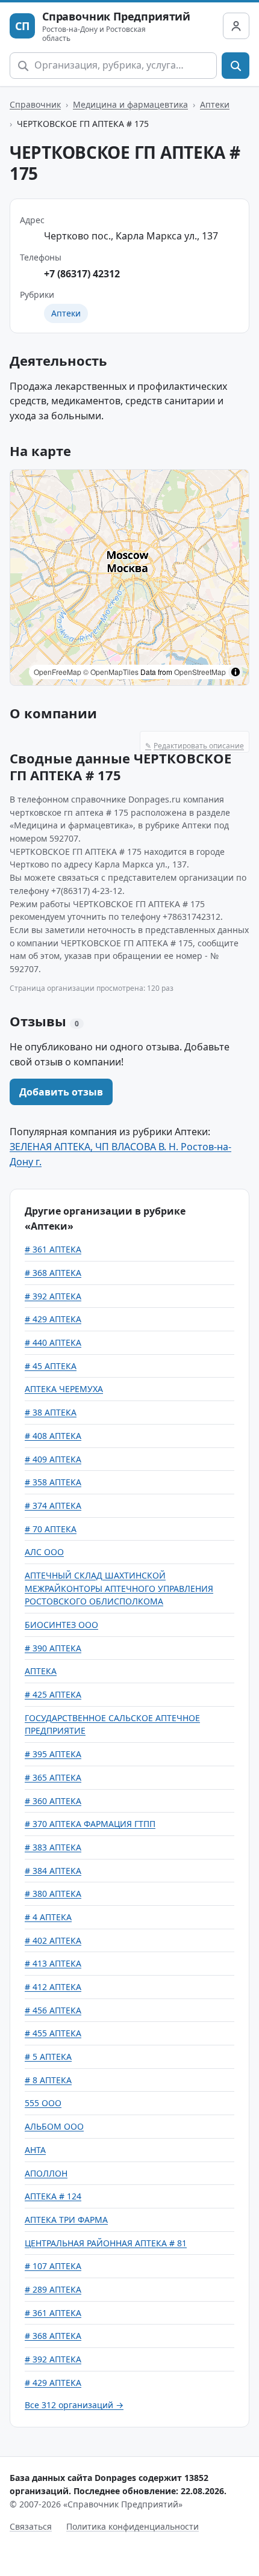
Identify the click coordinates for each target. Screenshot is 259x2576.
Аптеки (215, 104)
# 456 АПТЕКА (53, 2010)
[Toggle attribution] (236, 672)
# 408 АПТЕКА (53, 1436)
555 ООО (43, 2103)
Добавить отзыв (61, 1092)
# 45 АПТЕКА (51, 1366)
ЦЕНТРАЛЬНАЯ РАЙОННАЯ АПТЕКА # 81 (106, 2243)
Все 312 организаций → (74, 2405)
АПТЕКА (41, 1671)
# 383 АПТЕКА (53, 1847)
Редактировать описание (195, 746)
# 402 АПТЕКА (53, 1940)
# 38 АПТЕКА (51, 1412)
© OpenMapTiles (111, 672)
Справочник (35, 104)
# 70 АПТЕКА (51, 1529)
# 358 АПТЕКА (53, 1482)
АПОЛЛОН (46, 2173)
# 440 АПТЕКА (53, 1342)
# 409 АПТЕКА (53, 1459)
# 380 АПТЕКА (53, 1893)
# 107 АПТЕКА (53, 2266)
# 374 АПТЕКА (53, 1505)
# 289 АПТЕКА (53, 2289)
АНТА (35, 2150)
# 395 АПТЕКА (53, 1754)
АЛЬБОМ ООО (54, 2126)
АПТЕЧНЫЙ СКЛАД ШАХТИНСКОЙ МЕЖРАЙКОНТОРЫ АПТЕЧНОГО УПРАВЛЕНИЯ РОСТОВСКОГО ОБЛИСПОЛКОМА (119, 1588)
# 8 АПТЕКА (48, 2080)
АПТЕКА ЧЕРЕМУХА (64, 1389)
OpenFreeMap (58, 672)
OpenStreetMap (200, 672)
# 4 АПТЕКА (48, 1917)
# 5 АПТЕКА (48, 2057)
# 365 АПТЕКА (53, 1777)
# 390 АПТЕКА (53, 1648)
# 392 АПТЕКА (53, 1296)
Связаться (31, 2526)
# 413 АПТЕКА (53, 1963)
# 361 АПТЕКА (53, 1249)
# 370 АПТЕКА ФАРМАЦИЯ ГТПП (90, 1824)
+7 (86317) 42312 (82, 274)
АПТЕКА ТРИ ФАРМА (66, 2220)
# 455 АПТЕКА (53, 2033)
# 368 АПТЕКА (53, 1273)
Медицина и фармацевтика (130, 104)
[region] (129, 578)
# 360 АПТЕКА (53, 1801)
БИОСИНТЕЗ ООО (61, 1625)
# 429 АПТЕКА (53, 1319)
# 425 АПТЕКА (53, 1694)
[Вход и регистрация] (236, 26)
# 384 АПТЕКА (53, 1871)
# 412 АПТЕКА (53, 1987)
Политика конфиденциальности (133, 2526)
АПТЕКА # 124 (53, 2196)
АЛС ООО (44, 1552)
